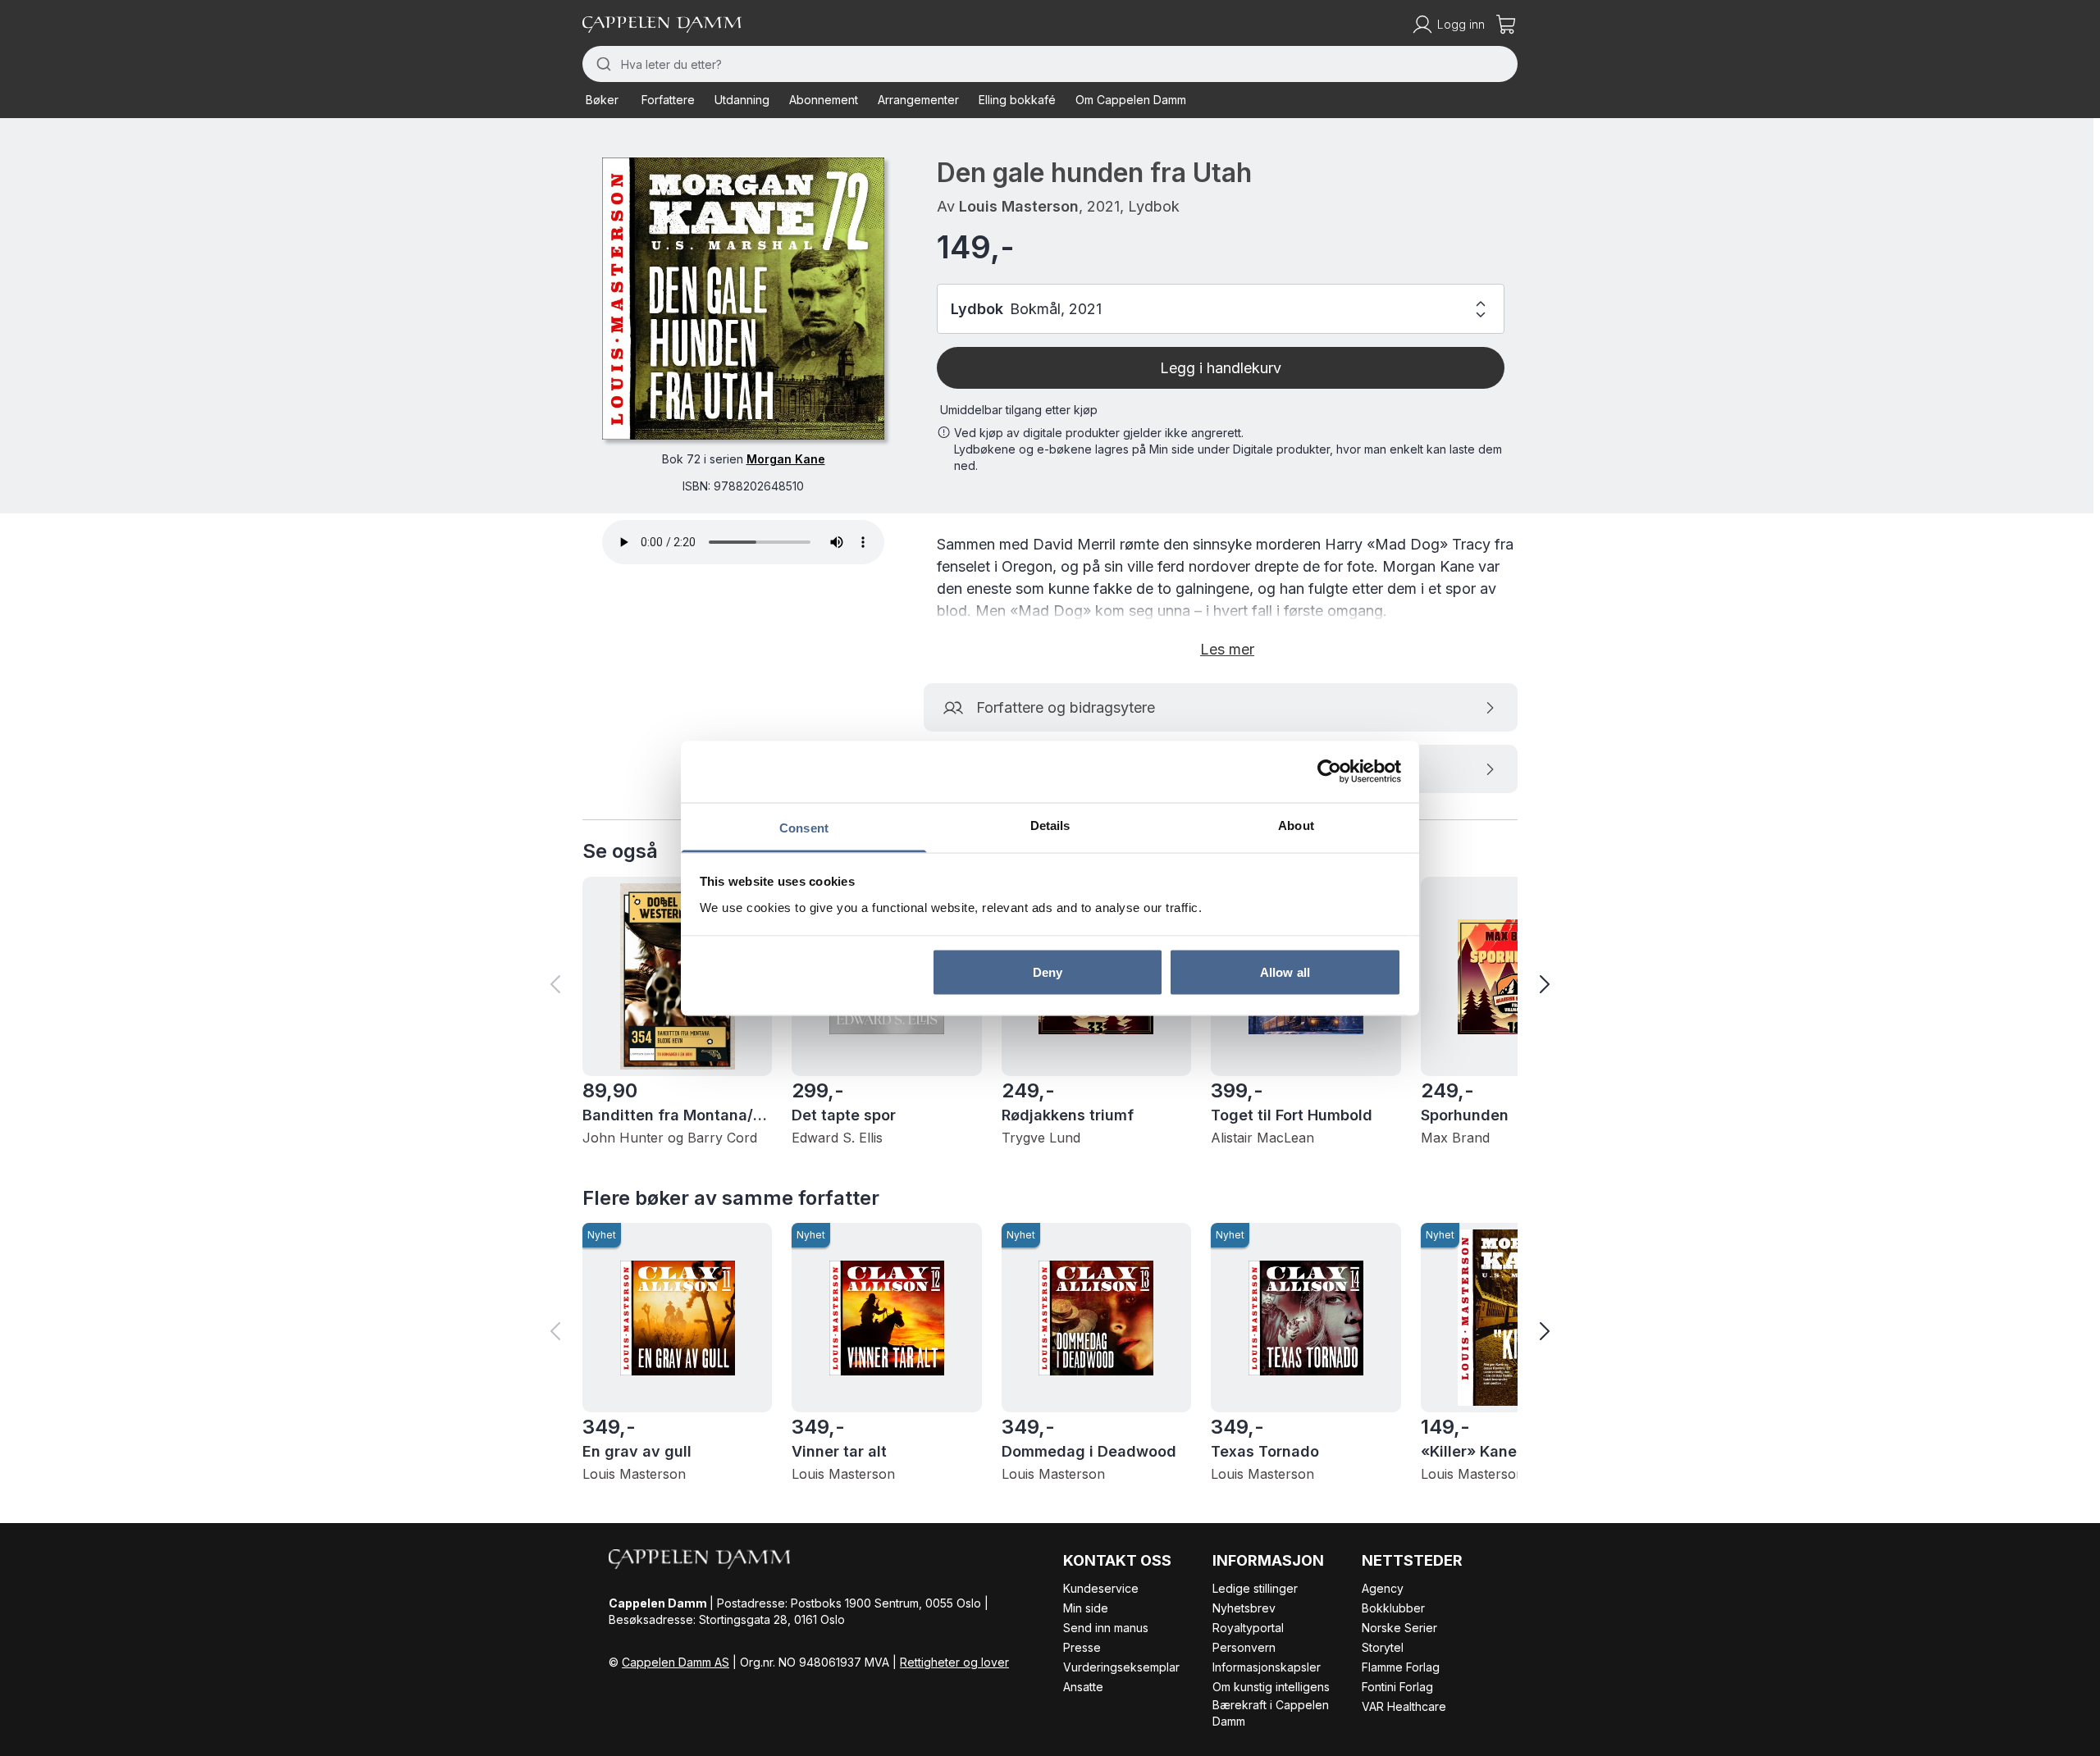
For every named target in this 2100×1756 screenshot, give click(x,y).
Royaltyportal (1248, 1628)
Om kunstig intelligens (1271, 1687)
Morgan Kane (786, 459)
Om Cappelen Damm (1131, 100)
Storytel (1383, 1647)
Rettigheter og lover (954, 1662)
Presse (1082, 1647)
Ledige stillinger (1255, 1588)
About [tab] (1296, 825)
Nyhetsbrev (1244, 1608)
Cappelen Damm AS (676, 1662)
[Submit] (602, 64)
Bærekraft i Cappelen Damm (1271, 1713)
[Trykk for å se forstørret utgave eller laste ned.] (743, 299)
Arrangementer (918, 100)
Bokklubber (1393, 1608)
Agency (1383, 1588)
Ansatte (1083, 1687)
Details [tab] (1050, 825)
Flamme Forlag (1401, 1667)
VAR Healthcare (1404, 1706)
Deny (1048, 972)
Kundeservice (1101, 1588)
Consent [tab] (804, 827)
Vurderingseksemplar (1121, 1667)
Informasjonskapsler (1267, 1667)
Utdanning (742, 100)
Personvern (1244, 1647)
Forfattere (668, 100)
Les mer (1227, 649)
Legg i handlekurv (1221, 368)
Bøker (602, 100)
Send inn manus (1106, 1628)
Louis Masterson (1019, 206)
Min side (1086, 1608)
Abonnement (824, 100)
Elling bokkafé (1017, 100)
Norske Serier (1399, 1628)
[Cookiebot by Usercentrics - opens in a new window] (1329, 772)
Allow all (1285, 972)
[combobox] (1050, 64)
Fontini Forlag (1397, 1687)
